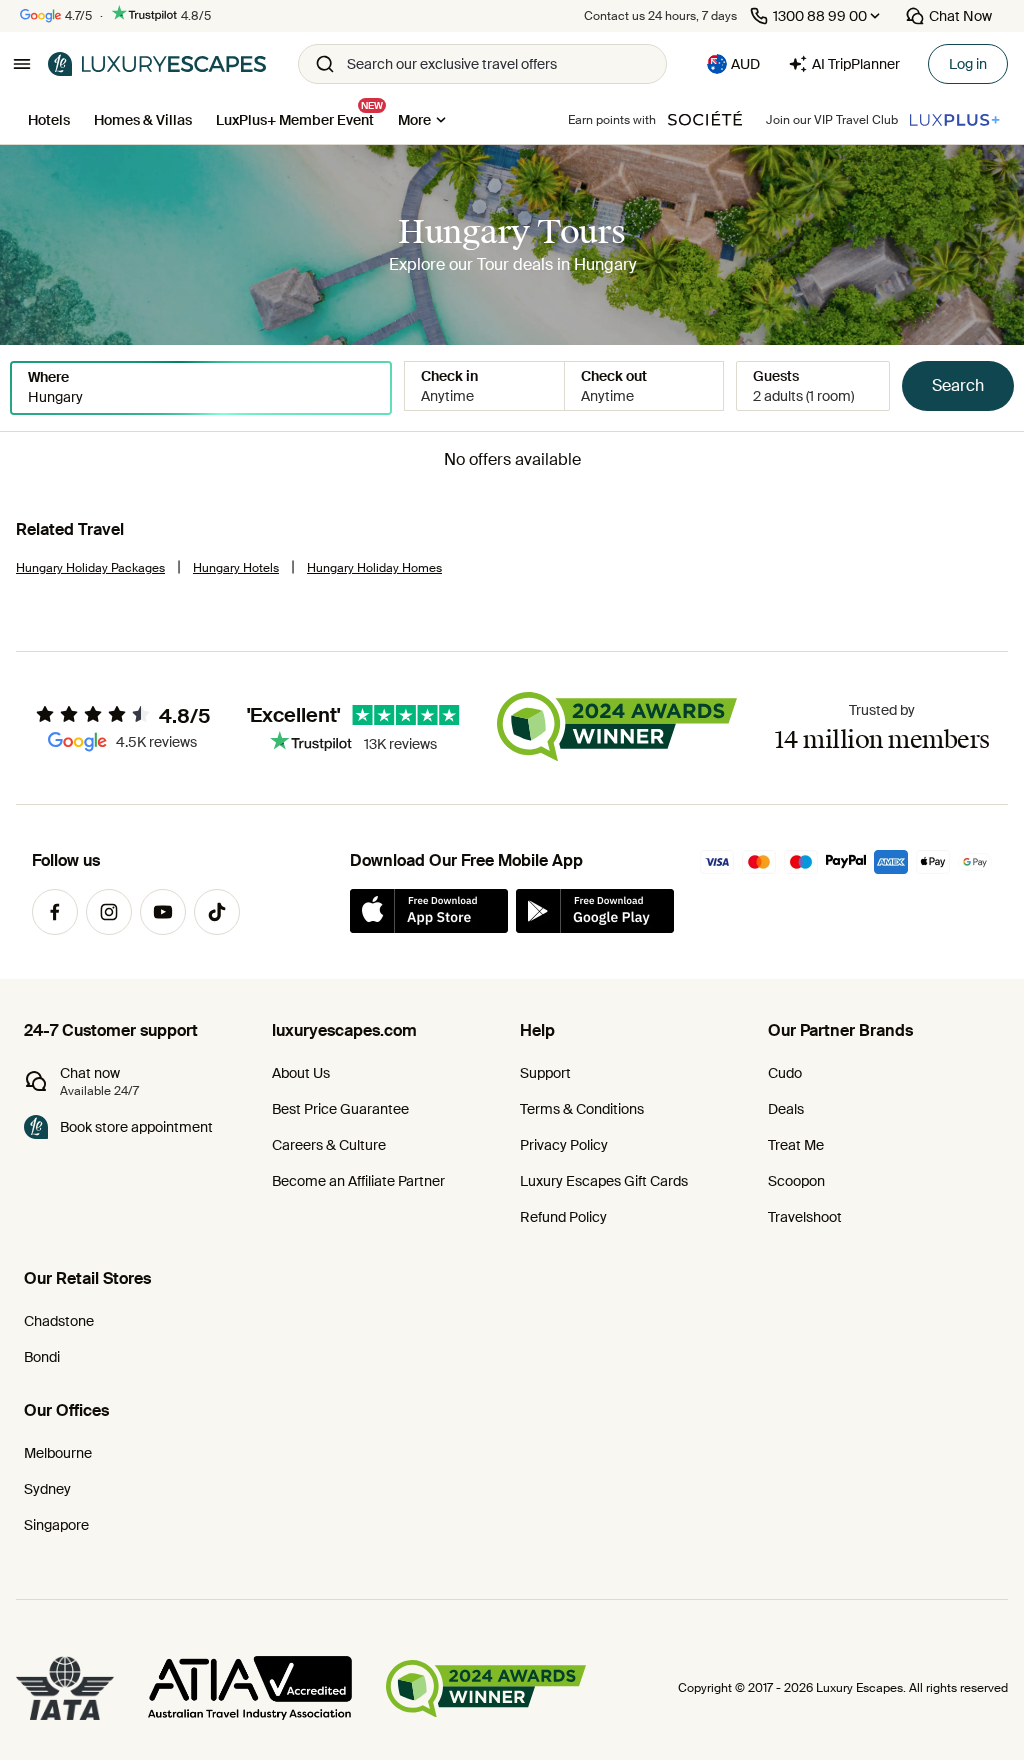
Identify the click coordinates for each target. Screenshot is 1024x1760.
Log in (968, 64)
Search (958, 385)
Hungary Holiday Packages (90, 568)
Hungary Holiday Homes (374, 568)
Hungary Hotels (236, 568)
